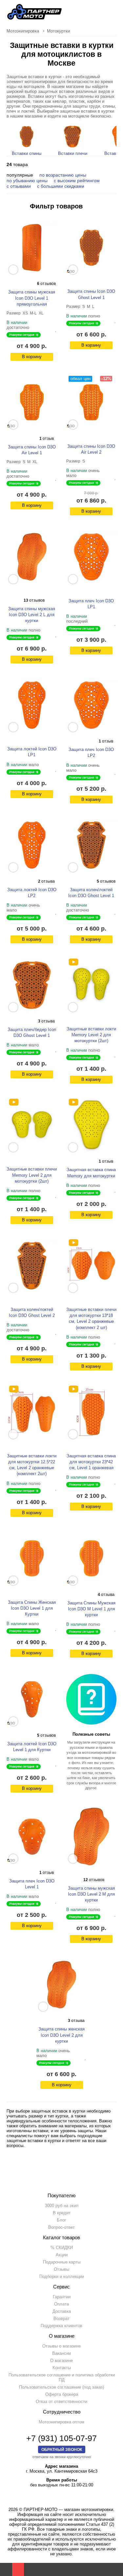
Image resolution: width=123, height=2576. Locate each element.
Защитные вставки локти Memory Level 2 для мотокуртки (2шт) (91, 1035)
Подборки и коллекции (62, 2276)
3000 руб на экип (62, 2206)
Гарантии (62, 2297)
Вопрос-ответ (61, 2227)
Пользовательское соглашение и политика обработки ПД (62, 2377)
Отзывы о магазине (61, 2346)
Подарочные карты (62, 2262)
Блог (61, 2220)
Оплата (61, 2304)
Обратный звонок (62, 2449)
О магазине (61, 2361)
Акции (62, 2255)
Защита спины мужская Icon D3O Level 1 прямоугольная (32, 298)
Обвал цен (81, 379)
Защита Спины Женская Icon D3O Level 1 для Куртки (32, 1608)
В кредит (62, 2213)
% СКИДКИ (62, 2248)
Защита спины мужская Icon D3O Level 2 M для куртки (91, 1894)
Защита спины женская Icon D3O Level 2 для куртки (61, 2035)
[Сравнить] (51, 329)
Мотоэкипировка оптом (61, 2422)
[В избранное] (56, 329)
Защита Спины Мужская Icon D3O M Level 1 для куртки (91, 1609)
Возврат (61, 2318)
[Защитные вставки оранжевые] (73, 1243)
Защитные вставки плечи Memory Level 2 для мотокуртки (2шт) (32, 1175)
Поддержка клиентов (61, 2326)
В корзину (32, 357)
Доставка (62, 2311)
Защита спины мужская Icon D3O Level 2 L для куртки (32, 615)
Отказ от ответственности (61, 2402)
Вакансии (61, 2353)
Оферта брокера (62, 2394)
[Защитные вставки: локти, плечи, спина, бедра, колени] (73, 962)
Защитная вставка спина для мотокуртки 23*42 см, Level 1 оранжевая (91, 1462)
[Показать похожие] (13, 270)
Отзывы (61, 2269)
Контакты (62, 2368)
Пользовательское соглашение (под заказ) (61, 2387)
